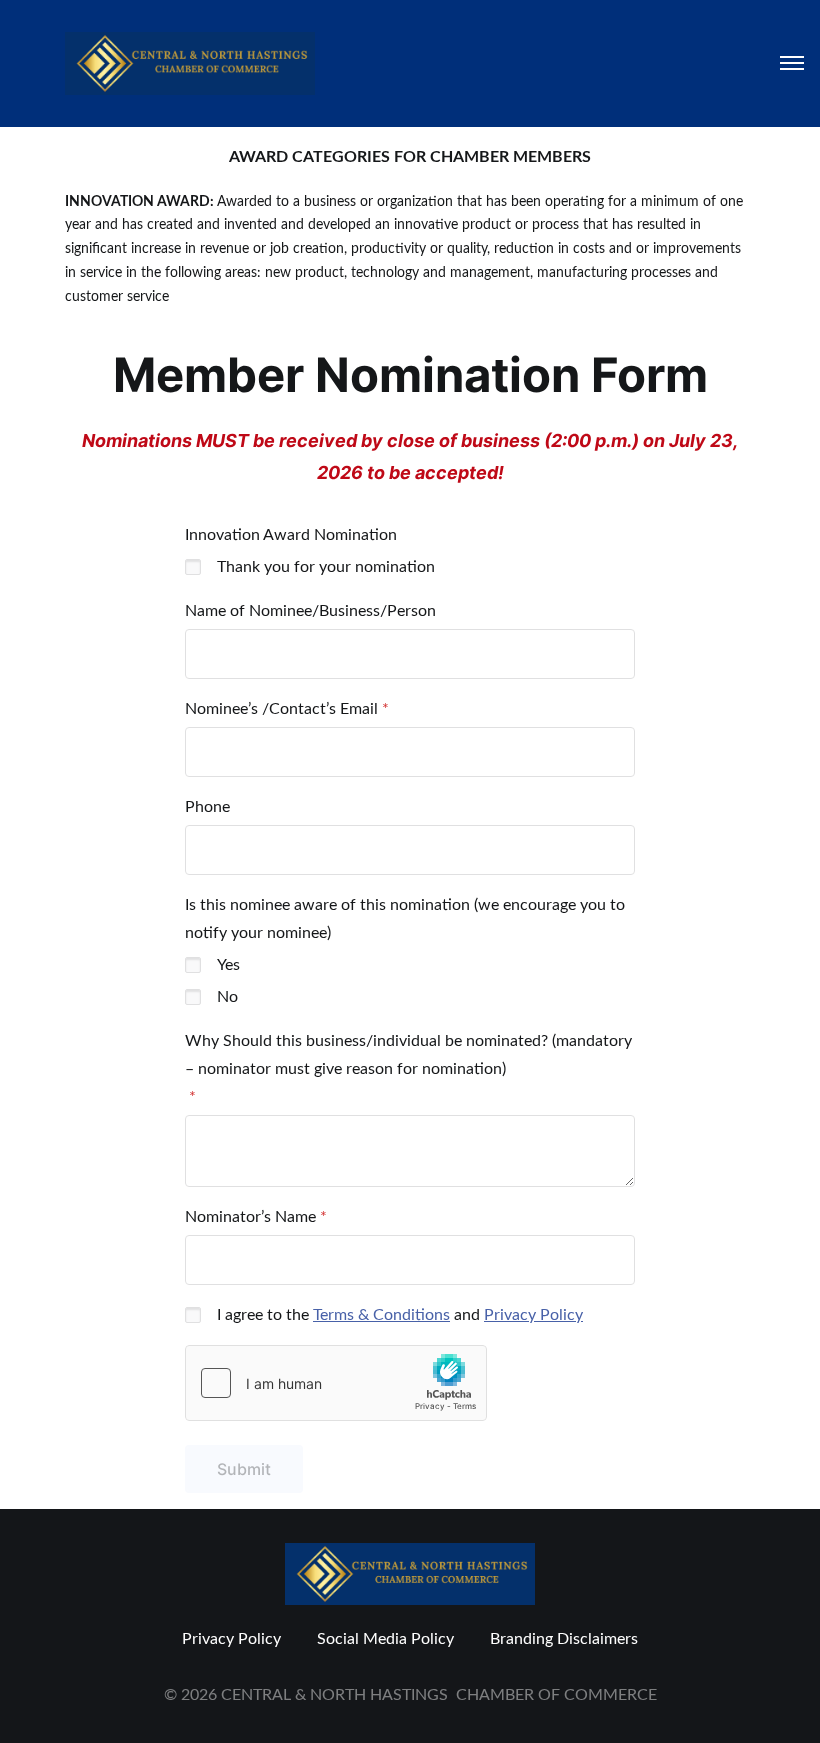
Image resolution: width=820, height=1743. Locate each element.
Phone (207, 807)
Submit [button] (244, 1469)
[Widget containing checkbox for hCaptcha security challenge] (336, 1383)
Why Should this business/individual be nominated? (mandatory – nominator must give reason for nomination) (408, 1055)
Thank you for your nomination (326, 567)
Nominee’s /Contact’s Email (281, 709)
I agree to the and (400, 1315)
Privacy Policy (533, 1315)
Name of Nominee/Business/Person (310, 611)
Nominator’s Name (250, 1217)
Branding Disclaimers (564, 1639)
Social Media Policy (385, 1639)
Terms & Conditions (381, 1315)
